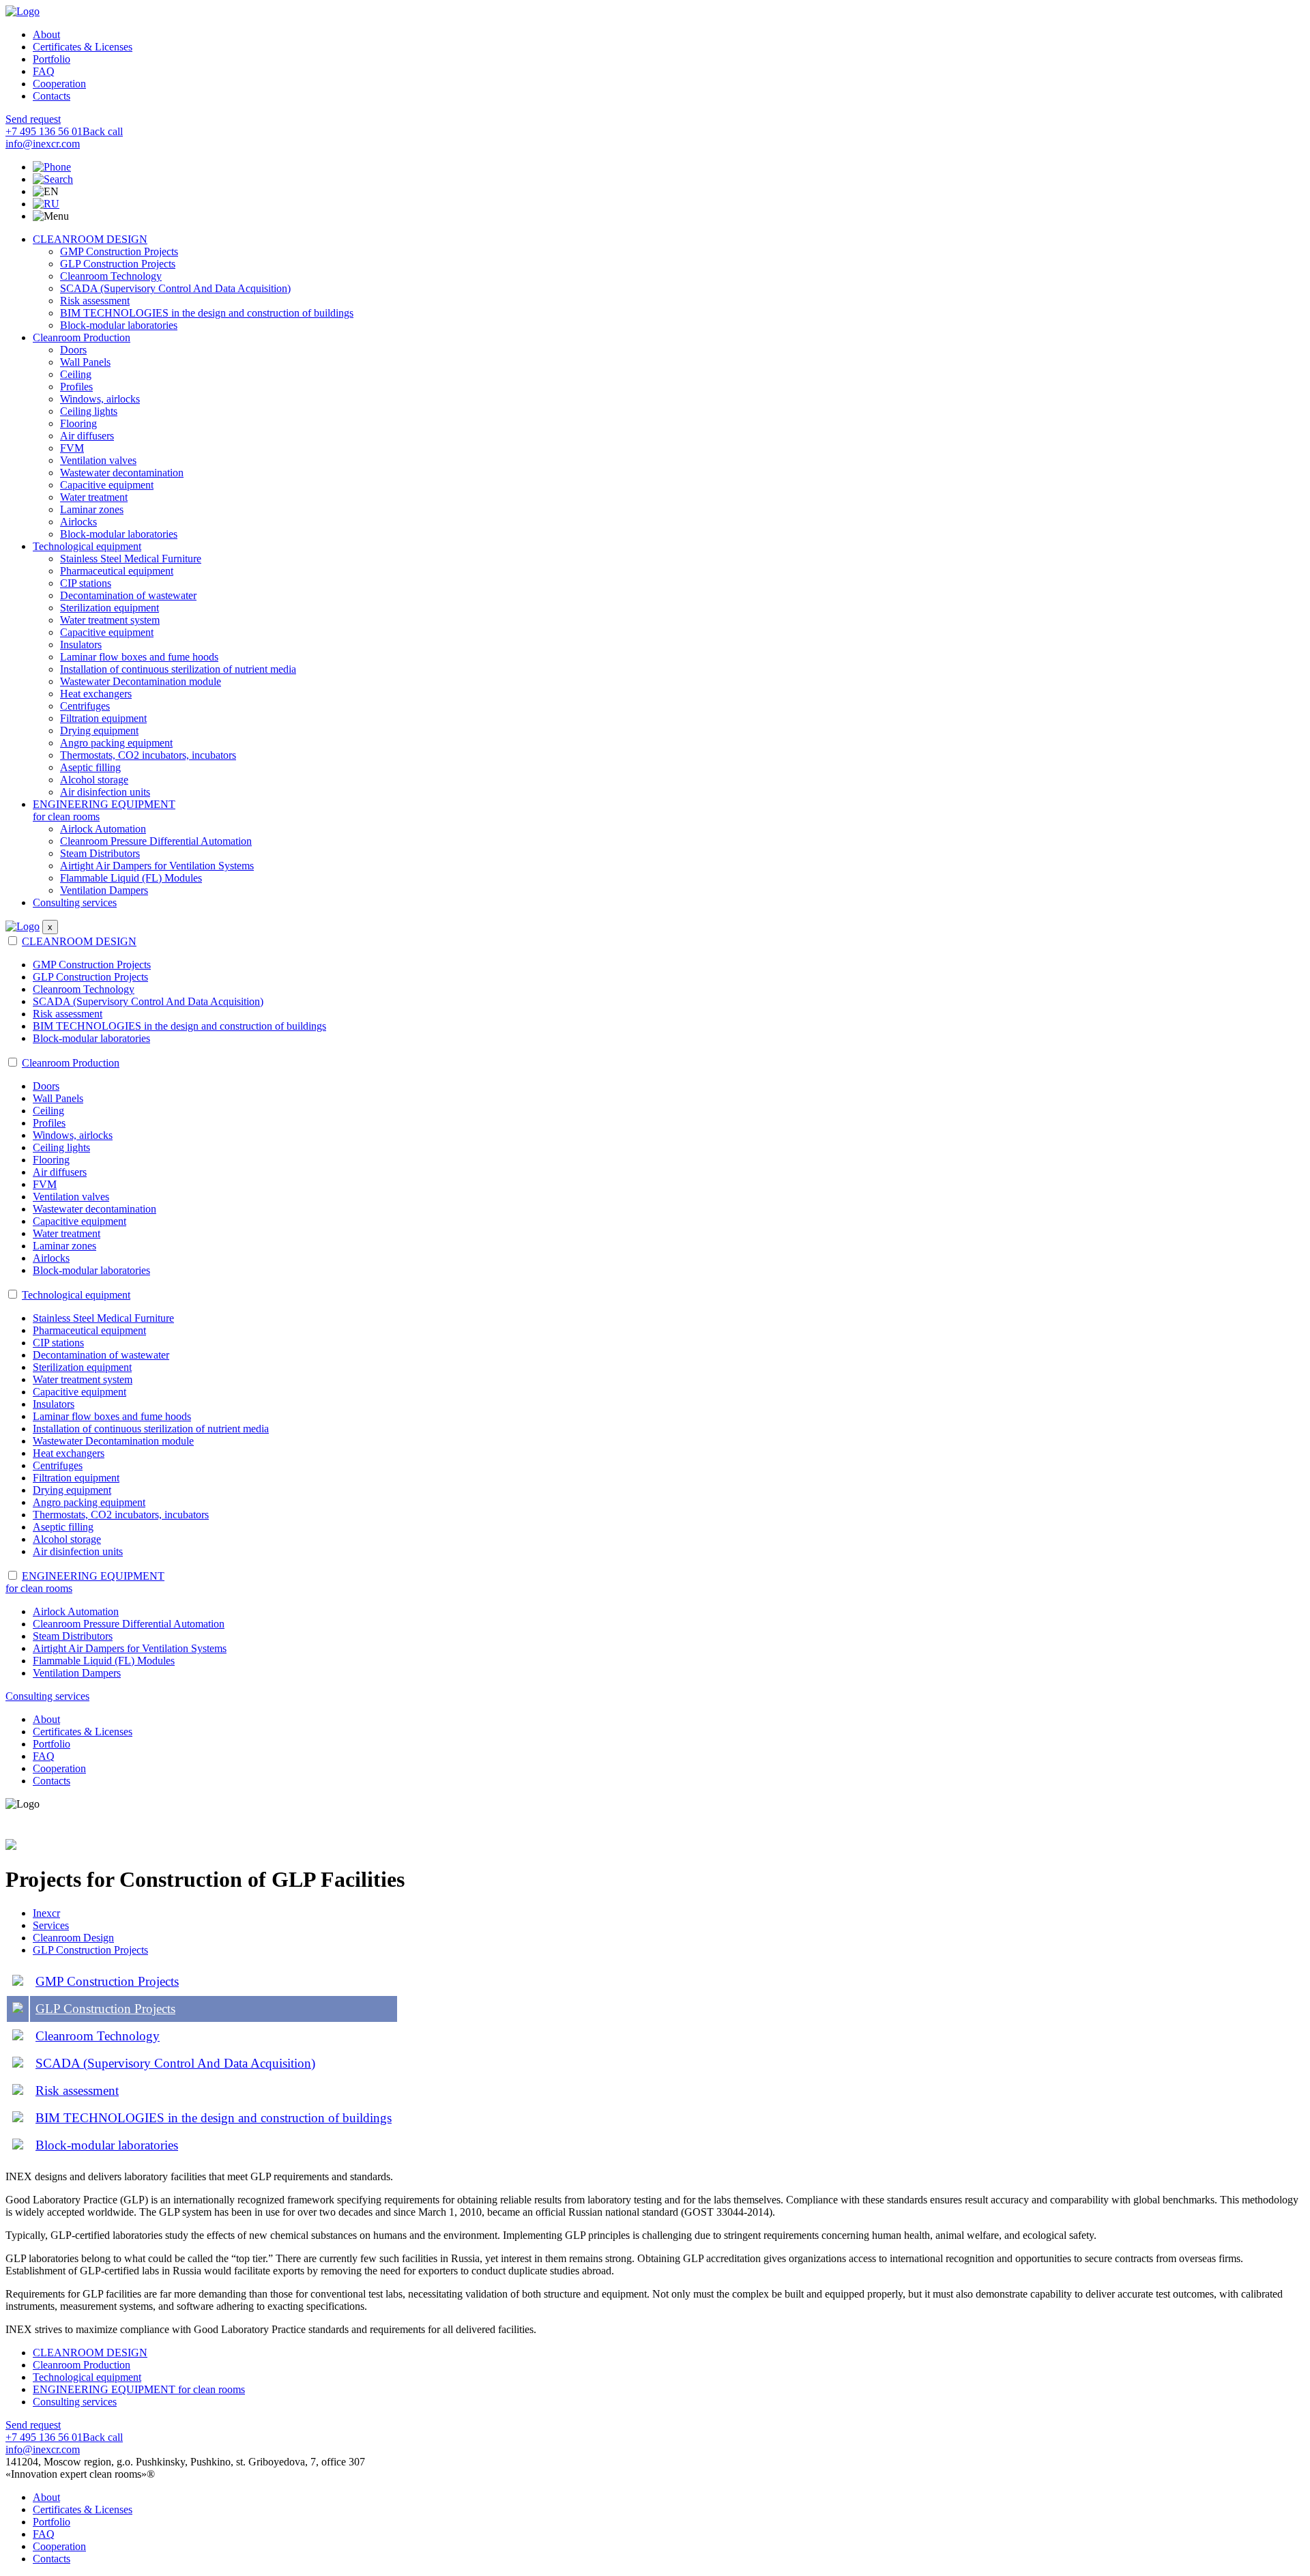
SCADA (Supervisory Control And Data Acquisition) (175, 288)
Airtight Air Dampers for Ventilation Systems (157, 866)
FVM (72, 448)
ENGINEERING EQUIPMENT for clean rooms (139, 2389)
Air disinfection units (105, 792)
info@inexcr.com (43, 144)
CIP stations (86, 583)
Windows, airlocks (100, 399)
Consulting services (75, 902)
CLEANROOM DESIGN (90, 239)
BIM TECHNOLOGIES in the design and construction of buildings (207, 313)
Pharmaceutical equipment (117, 571)
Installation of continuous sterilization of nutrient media (178, 669)
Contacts (52, 96)
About (46, 34)
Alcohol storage (94, 780)
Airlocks (78, 522)
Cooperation (59, 84)
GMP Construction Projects (119, 251)
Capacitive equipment (107, 485)
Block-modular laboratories (119, 325)
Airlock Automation (103, 829)
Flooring (78, 423)
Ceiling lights (89, 411)
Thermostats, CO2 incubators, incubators (148, 755)
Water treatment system (110, 620)
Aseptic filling (90, 767)
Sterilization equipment (110, 608)
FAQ (44, 71)
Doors (73, 350)
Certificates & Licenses (83, 47)
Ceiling (76, 374)
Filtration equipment (103, 718)
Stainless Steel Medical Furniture (131, 559)
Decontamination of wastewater (128, 595)
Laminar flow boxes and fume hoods (139, 657)
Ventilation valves (98, 460)
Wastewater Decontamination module (141, 681)
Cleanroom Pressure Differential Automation (156, 841)
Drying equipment (99, 730)
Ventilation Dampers (104, 890)
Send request (33, 119)
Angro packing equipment (116, 743)
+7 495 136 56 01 (44, 131)
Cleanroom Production (82, 337)
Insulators (81, 645)
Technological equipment (87, 546)
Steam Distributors (100, 853)
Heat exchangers (96, 694)
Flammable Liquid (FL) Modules (131, 878)
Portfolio (52, 59)
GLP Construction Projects (118, 264)
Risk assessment (95, 301)
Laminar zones (92, 509)
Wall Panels (85, 362)
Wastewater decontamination (122, 473)
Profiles (76, 387)
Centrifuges (85, 706)
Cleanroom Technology (111, 276)
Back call (103, 131)
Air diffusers (87, 436)
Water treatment (94, 497)
